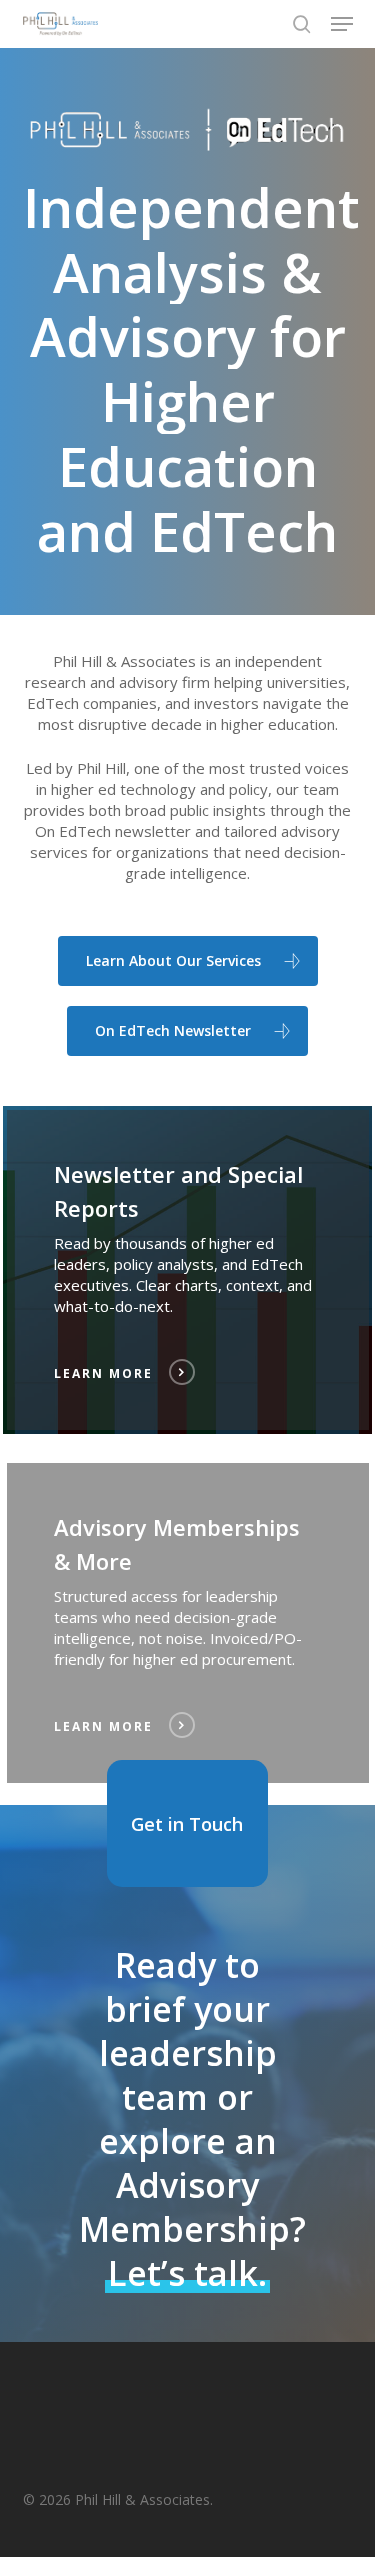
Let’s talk (183, 2273)
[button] (342, 24)
